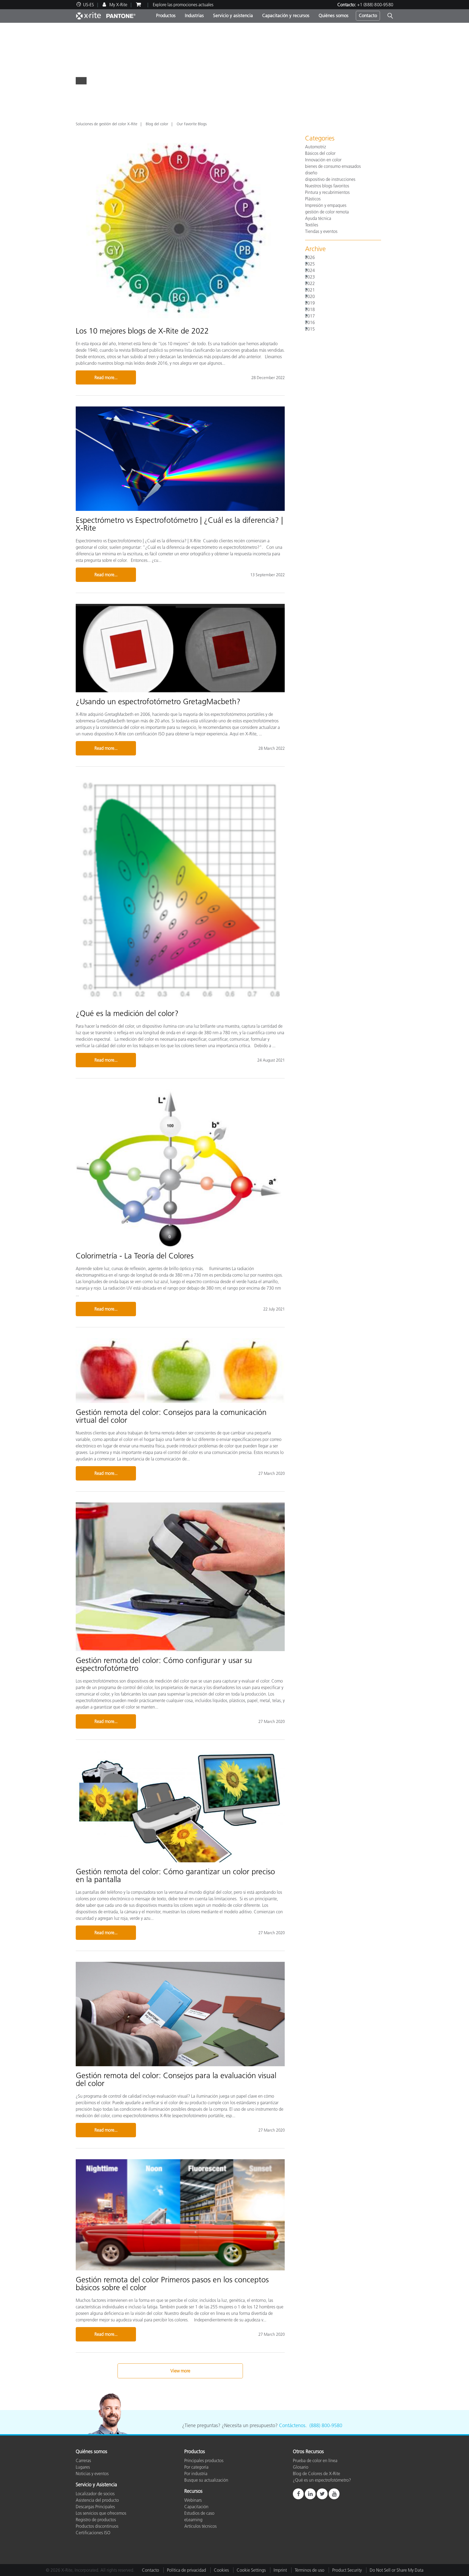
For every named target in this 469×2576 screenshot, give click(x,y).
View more (180, 2371)
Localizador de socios (95, 2494)
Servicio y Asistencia (96, 2485)
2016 (310, 322)
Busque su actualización (206, 2480)
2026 (310, 257)
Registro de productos (96, 2520)
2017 (310, 316)
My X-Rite (118, 5)
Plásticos (313, 199)
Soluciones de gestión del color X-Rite (107, 124)
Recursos (193, 2491)
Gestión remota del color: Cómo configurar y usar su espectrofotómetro (164, 1664)
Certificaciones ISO (93, 2533)
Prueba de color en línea (315, 2460)
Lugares (83, 2467)
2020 (310, 296)
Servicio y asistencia (233, 15)
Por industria (196, 2474)
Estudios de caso (199, 2513)
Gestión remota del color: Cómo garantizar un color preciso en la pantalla (175, 1875)
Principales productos (204, 2460)
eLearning (193, 2520)
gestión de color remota (327, 212)
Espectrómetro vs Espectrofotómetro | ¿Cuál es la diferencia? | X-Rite (179, 524)
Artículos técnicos (200, 2526)
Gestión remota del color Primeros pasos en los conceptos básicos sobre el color (172, 2284)
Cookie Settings (251, 2570)
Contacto (368, 15)
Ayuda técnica (318, 218)
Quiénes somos (334, 15)
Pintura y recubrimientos (327, 192)
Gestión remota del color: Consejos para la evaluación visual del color (176, 2079)
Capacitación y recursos (286, 15)
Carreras (83, 2460)
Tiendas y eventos (321, 231)
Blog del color (157, 124)
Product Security (347, 2570)
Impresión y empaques (326, 205)
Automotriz (316, 147)
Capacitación (196, 2507)
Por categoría (196, 2467)
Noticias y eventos (92, 2474)
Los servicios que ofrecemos (101, 2513)
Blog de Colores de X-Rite (316, 2474)
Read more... (106, 377)
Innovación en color (323, 160)
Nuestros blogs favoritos (327, 186)
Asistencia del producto (97, 2500)
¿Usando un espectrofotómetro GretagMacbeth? (158, 701)
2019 (310, 303)
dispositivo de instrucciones (330, 179)
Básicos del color (320, 153)
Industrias (194, 15)
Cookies (221, 2570)
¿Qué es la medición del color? (127, 1013)
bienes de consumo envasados (333, 166)
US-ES (88, 5)
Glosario (301, 2467)
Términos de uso (310, 2570)
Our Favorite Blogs (192, 124)
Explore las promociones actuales (183, 5)
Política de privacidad (186, 2570)
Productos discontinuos (97, 2526)
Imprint (280, 2570)
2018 (310, 309)
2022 (310, 283)
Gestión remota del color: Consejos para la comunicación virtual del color (171, 1416)
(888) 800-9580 (326, 2426)
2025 (310, 264)
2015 (310, 329)
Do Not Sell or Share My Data (397, 2570)
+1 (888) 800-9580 (375, 5)
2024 (310, 270)
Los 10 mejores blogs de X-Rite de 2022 (142, 331)
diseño (311, 173)
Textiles (312, 225)
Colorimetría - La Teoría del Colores (135, 1256)
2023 (310, 277)
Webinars (193, 2500)
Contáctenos (292, 2426)
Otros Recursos (308, 2452)
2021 (310, 290)
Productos (166, 15)
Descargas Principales (95, 2507)
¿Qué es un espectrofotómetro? (322, 2480)
